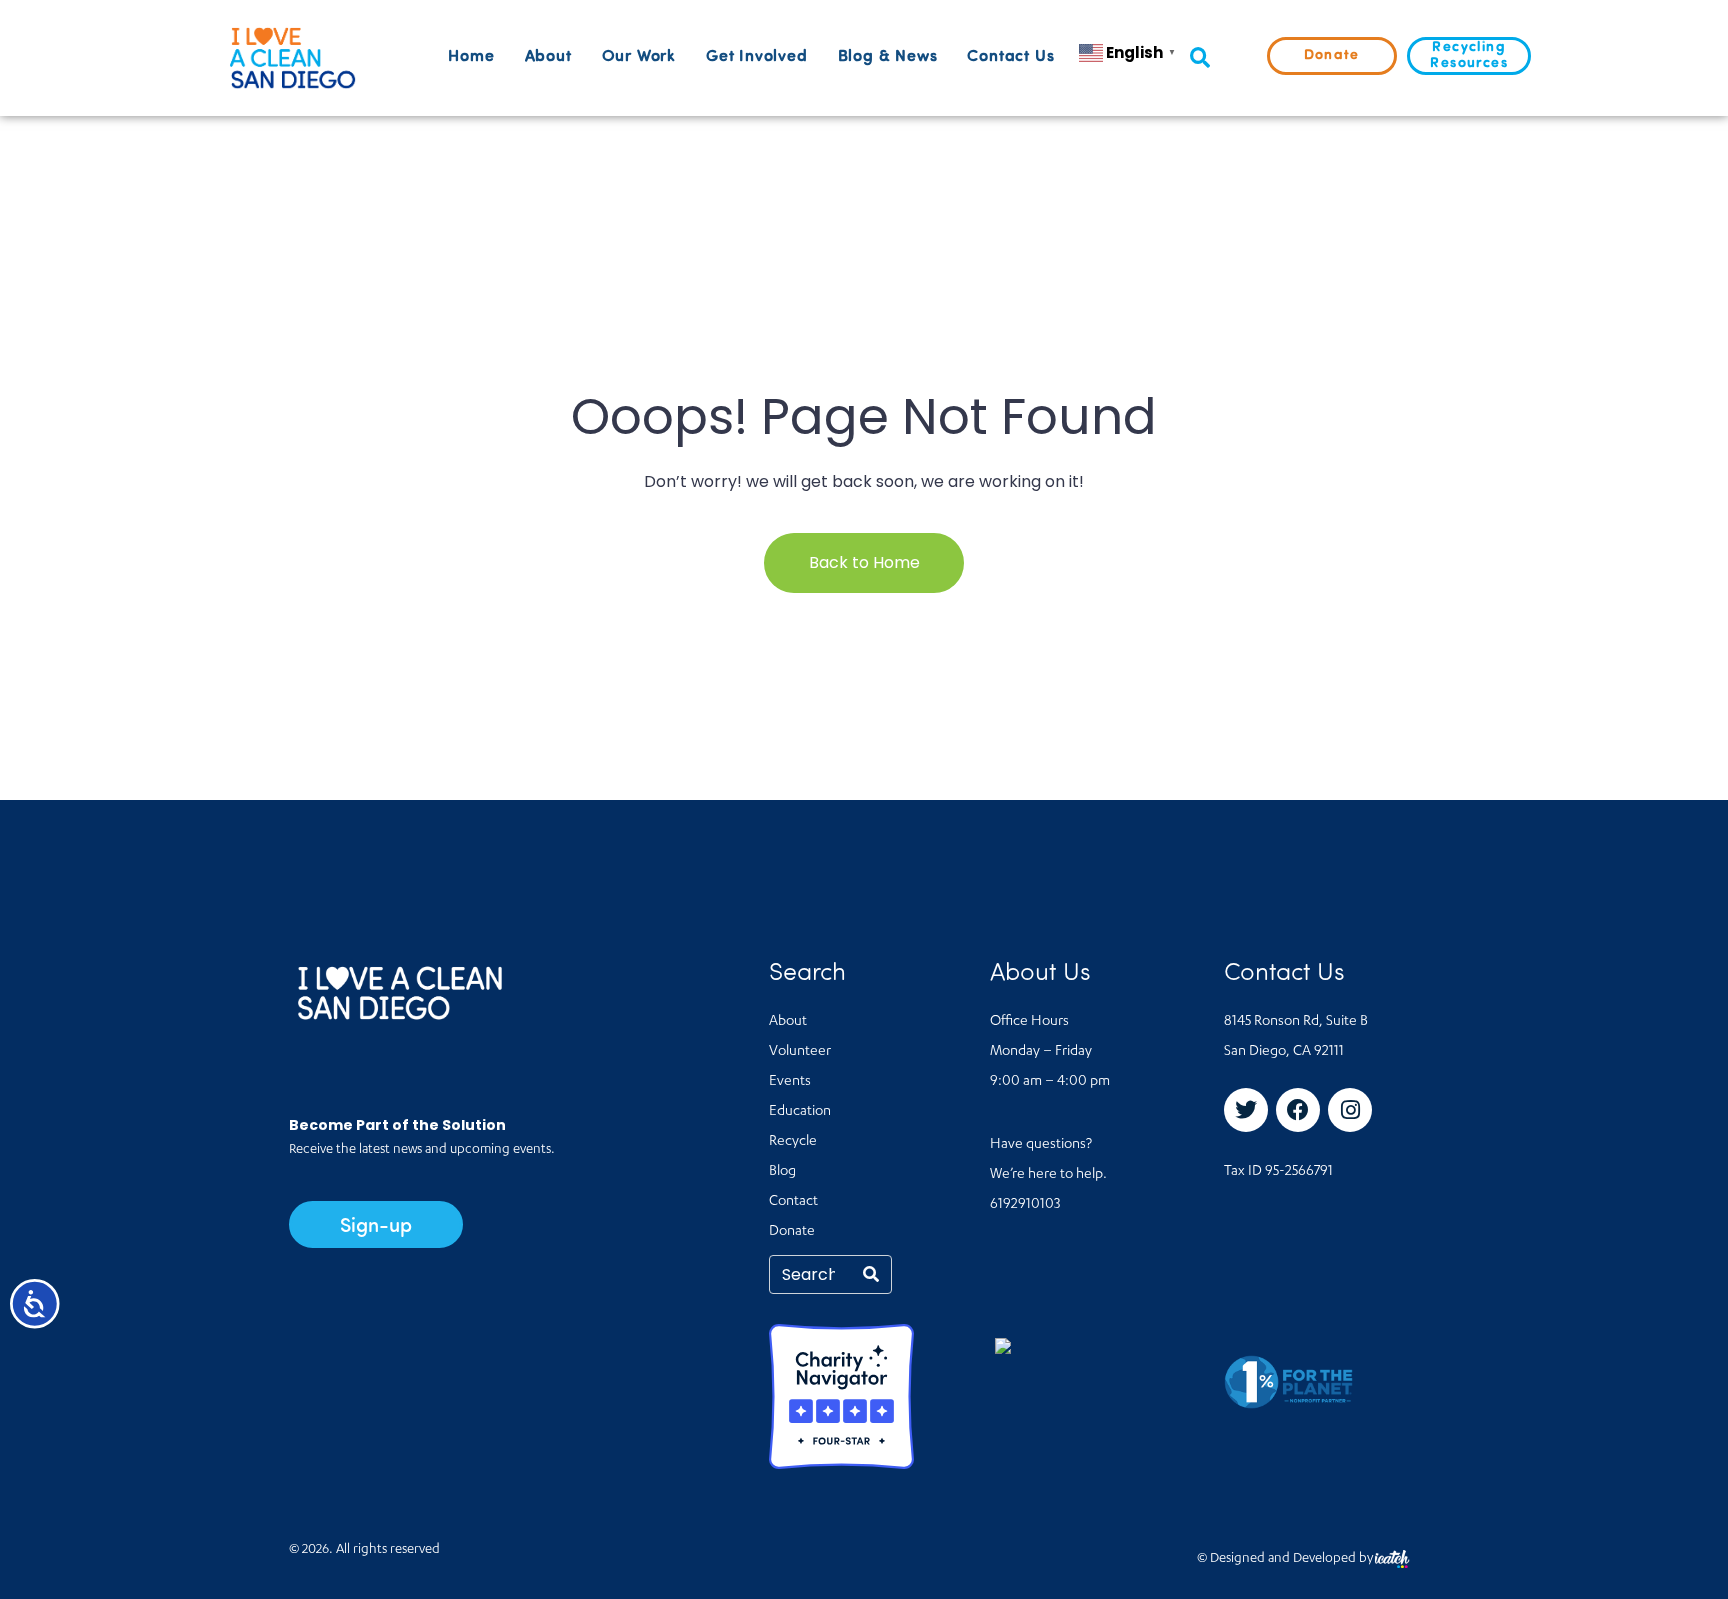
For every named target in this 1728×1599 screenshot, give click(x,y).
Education (800, 1112)
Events (790, 1082)
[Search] (871, 1274)
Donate (792, 1232)
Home (471, 57)
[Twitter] (1246, 1110)
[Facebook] (1298, 1110)
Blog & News (888, 57)
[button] (1199, 58)
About (548, 57)
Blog (782, 1172)
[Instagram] (1350, 1110)
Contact (793, 1202)
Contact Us (1010, 57)
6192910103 (1025, 1205)
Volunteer (800, 1052)
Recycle (793, 1142)
